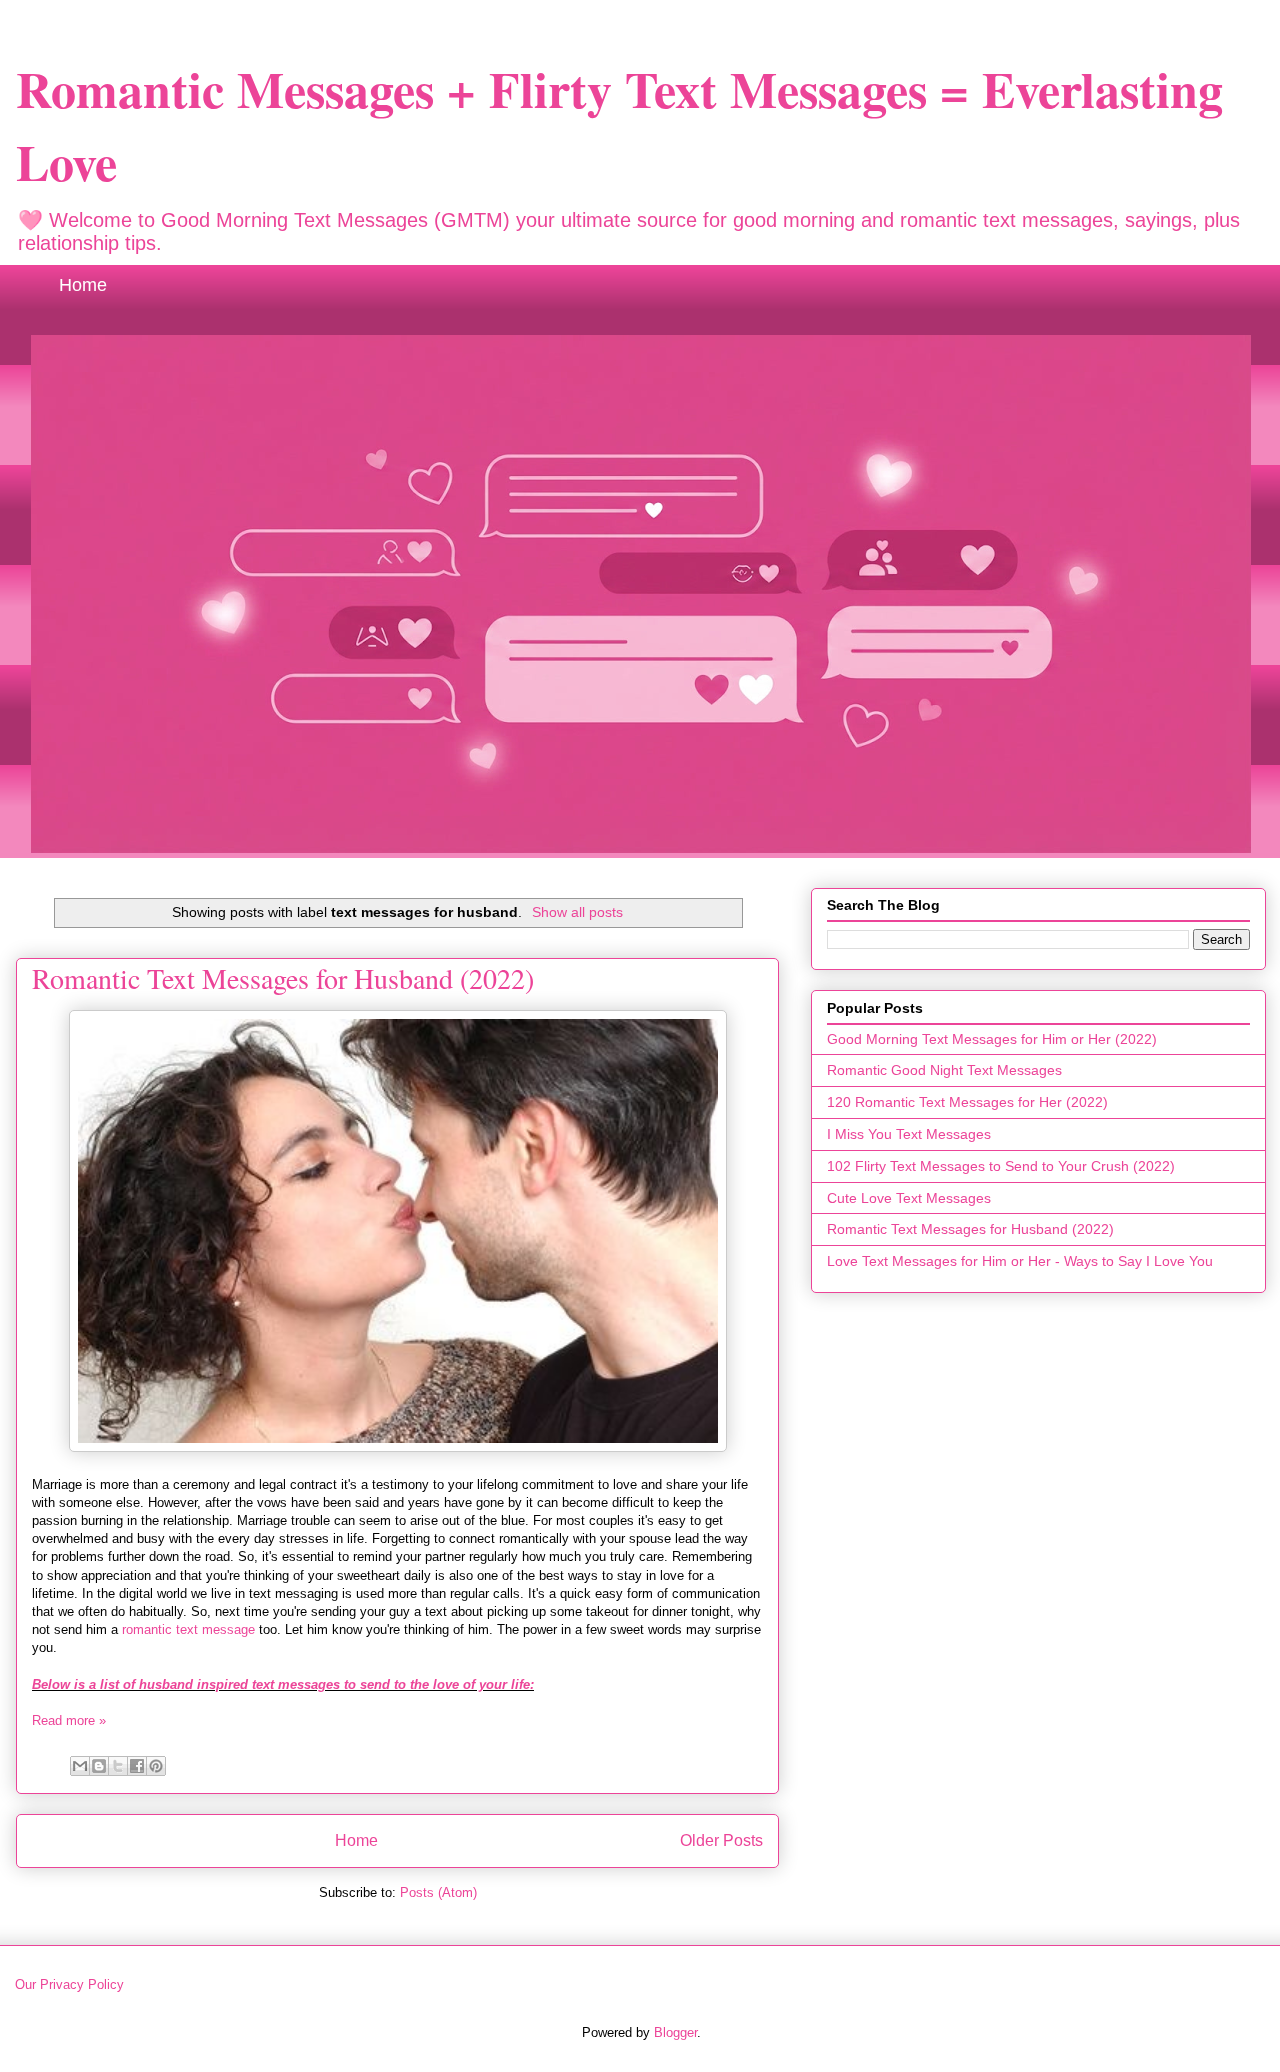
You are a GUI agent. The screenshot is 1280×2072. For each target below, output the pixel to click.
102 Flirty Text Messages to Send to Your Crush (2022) (1001, 1166)
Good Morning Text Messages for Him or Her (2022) (992, 1039)
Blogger (675, 2032)
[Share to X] (118, 1766)
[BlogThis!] (99, 1766)
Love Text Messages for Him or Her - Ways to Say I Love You (1020, 1261)
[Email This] (80, 1766)
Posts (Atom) (438, 1892)
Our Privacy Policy (69, 1984)
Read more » (69, 1720)
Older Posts (721, 1840)
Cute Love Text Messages (909, 1198)
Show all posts (577, 912)
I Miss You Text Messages (909, 1134)
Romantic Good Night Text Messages (944, 1070)
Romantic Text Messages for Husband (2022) (283, 978)
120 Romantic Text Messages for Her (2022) (967, 1102)
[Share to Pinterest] (156, 1766)
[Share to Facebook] (137, 1766)
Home (83, 285)
